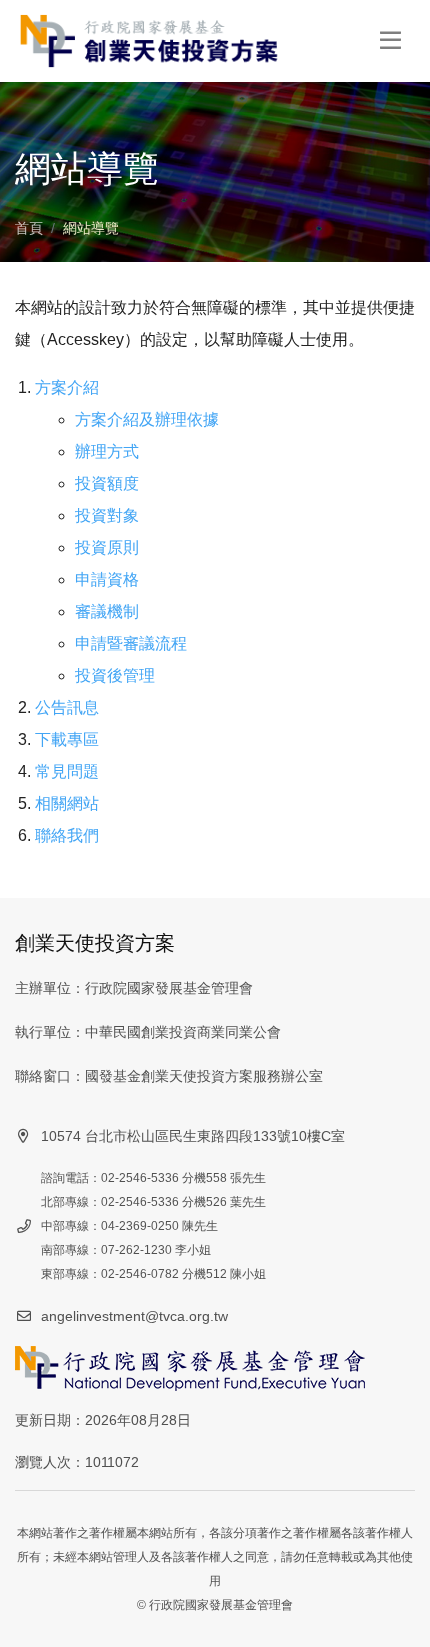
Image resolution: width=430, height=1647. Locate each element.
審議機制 (107, 611)
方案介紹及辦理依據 (147, 419)
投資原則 (107, 547)
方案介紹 (67, 387)
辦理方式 (107, 451)
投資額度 (107, 483)
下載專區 (67, 739)
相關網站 (67, 803)
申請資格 (107, 579)
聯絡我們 (67, 835)
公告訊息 (67, 707)
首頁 (29, 228)
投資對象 (107, 515)
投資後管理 (115, 675)
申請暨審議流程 (131, 643)
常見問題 (67, 771)
